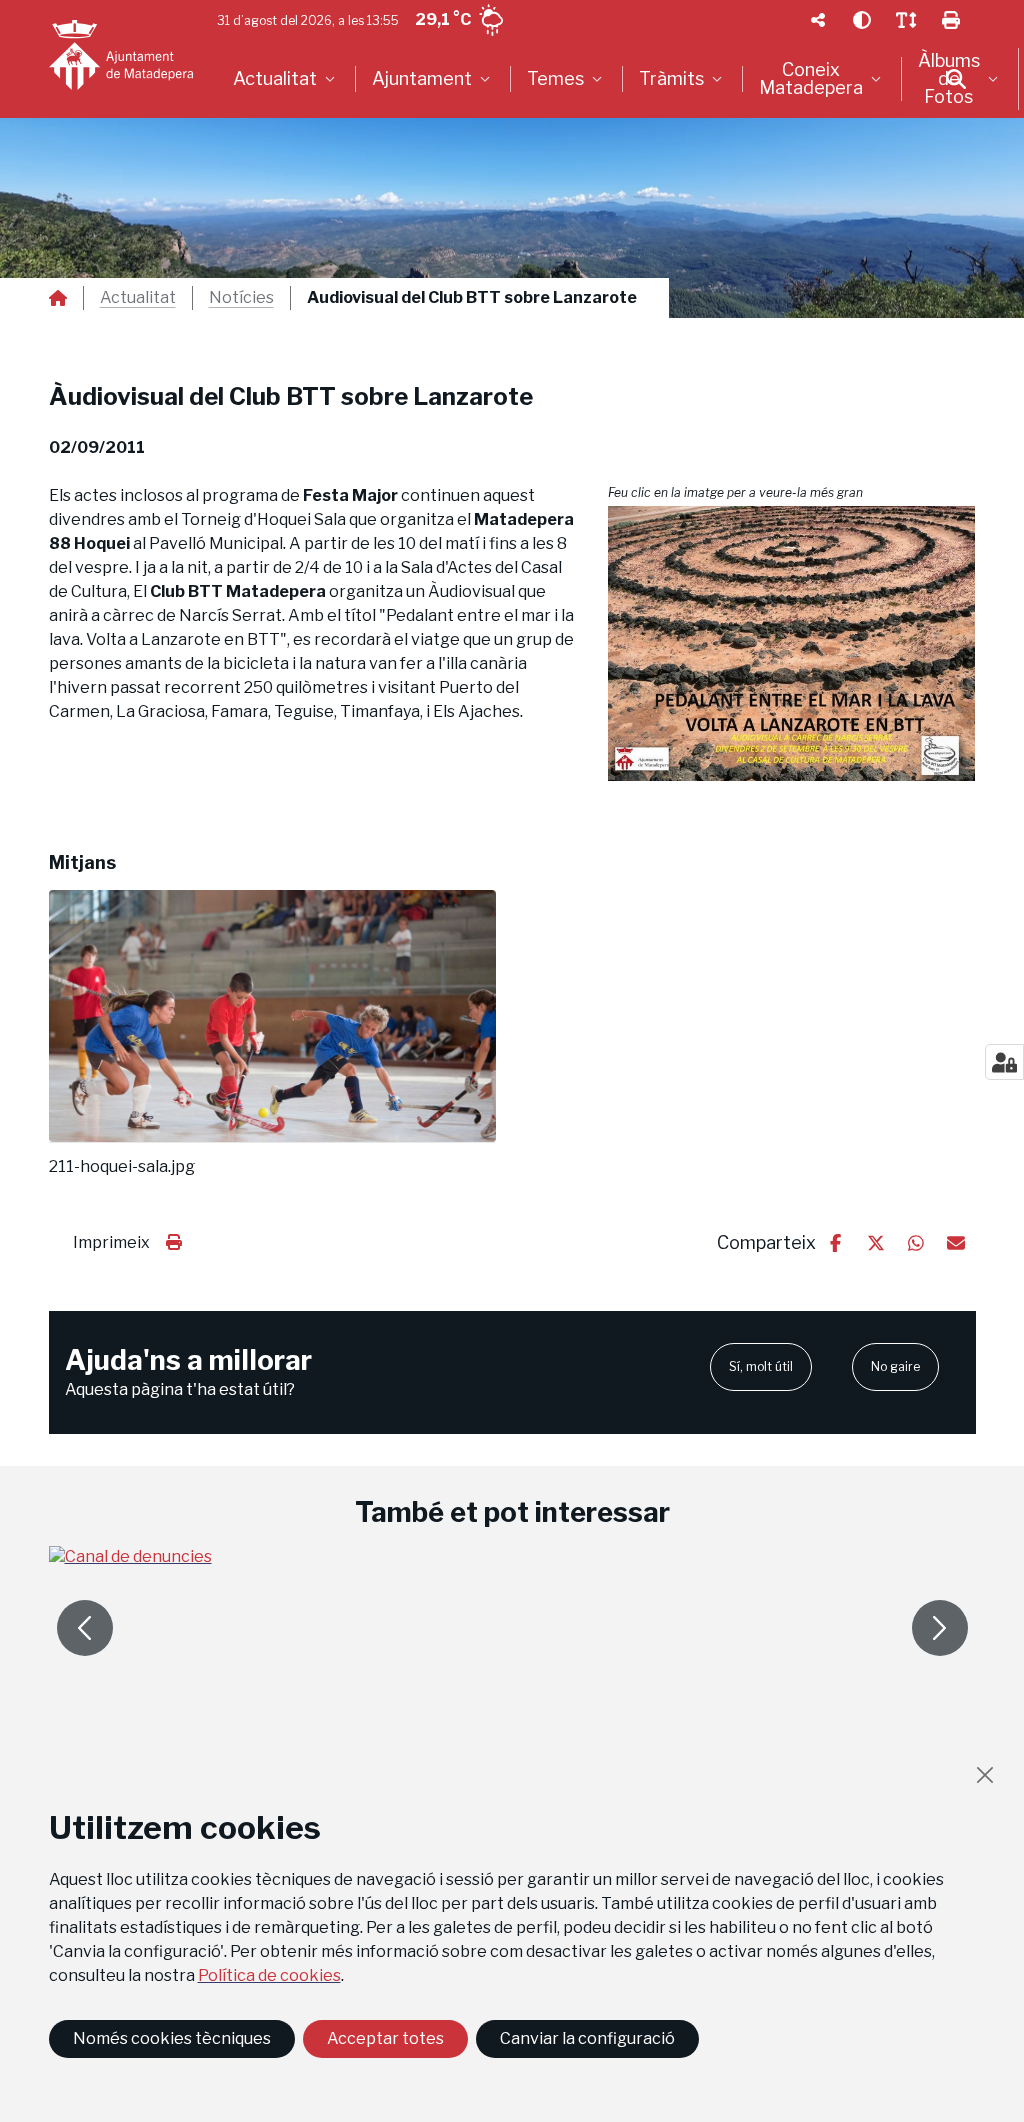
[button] (792, 644)
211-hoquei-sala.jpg (122, 1167)
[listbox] (286, 79)
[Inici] (121, 55)
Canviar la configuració (587, 2038)
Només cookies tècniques (172, 2038)
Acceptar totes (385, 2038)
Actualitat (138, 298)
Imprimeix (111, 1242)
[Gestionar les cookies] (1004, 1062)
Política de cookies (269, 1975)
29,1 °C (443, 19)
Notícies (241, 298)
